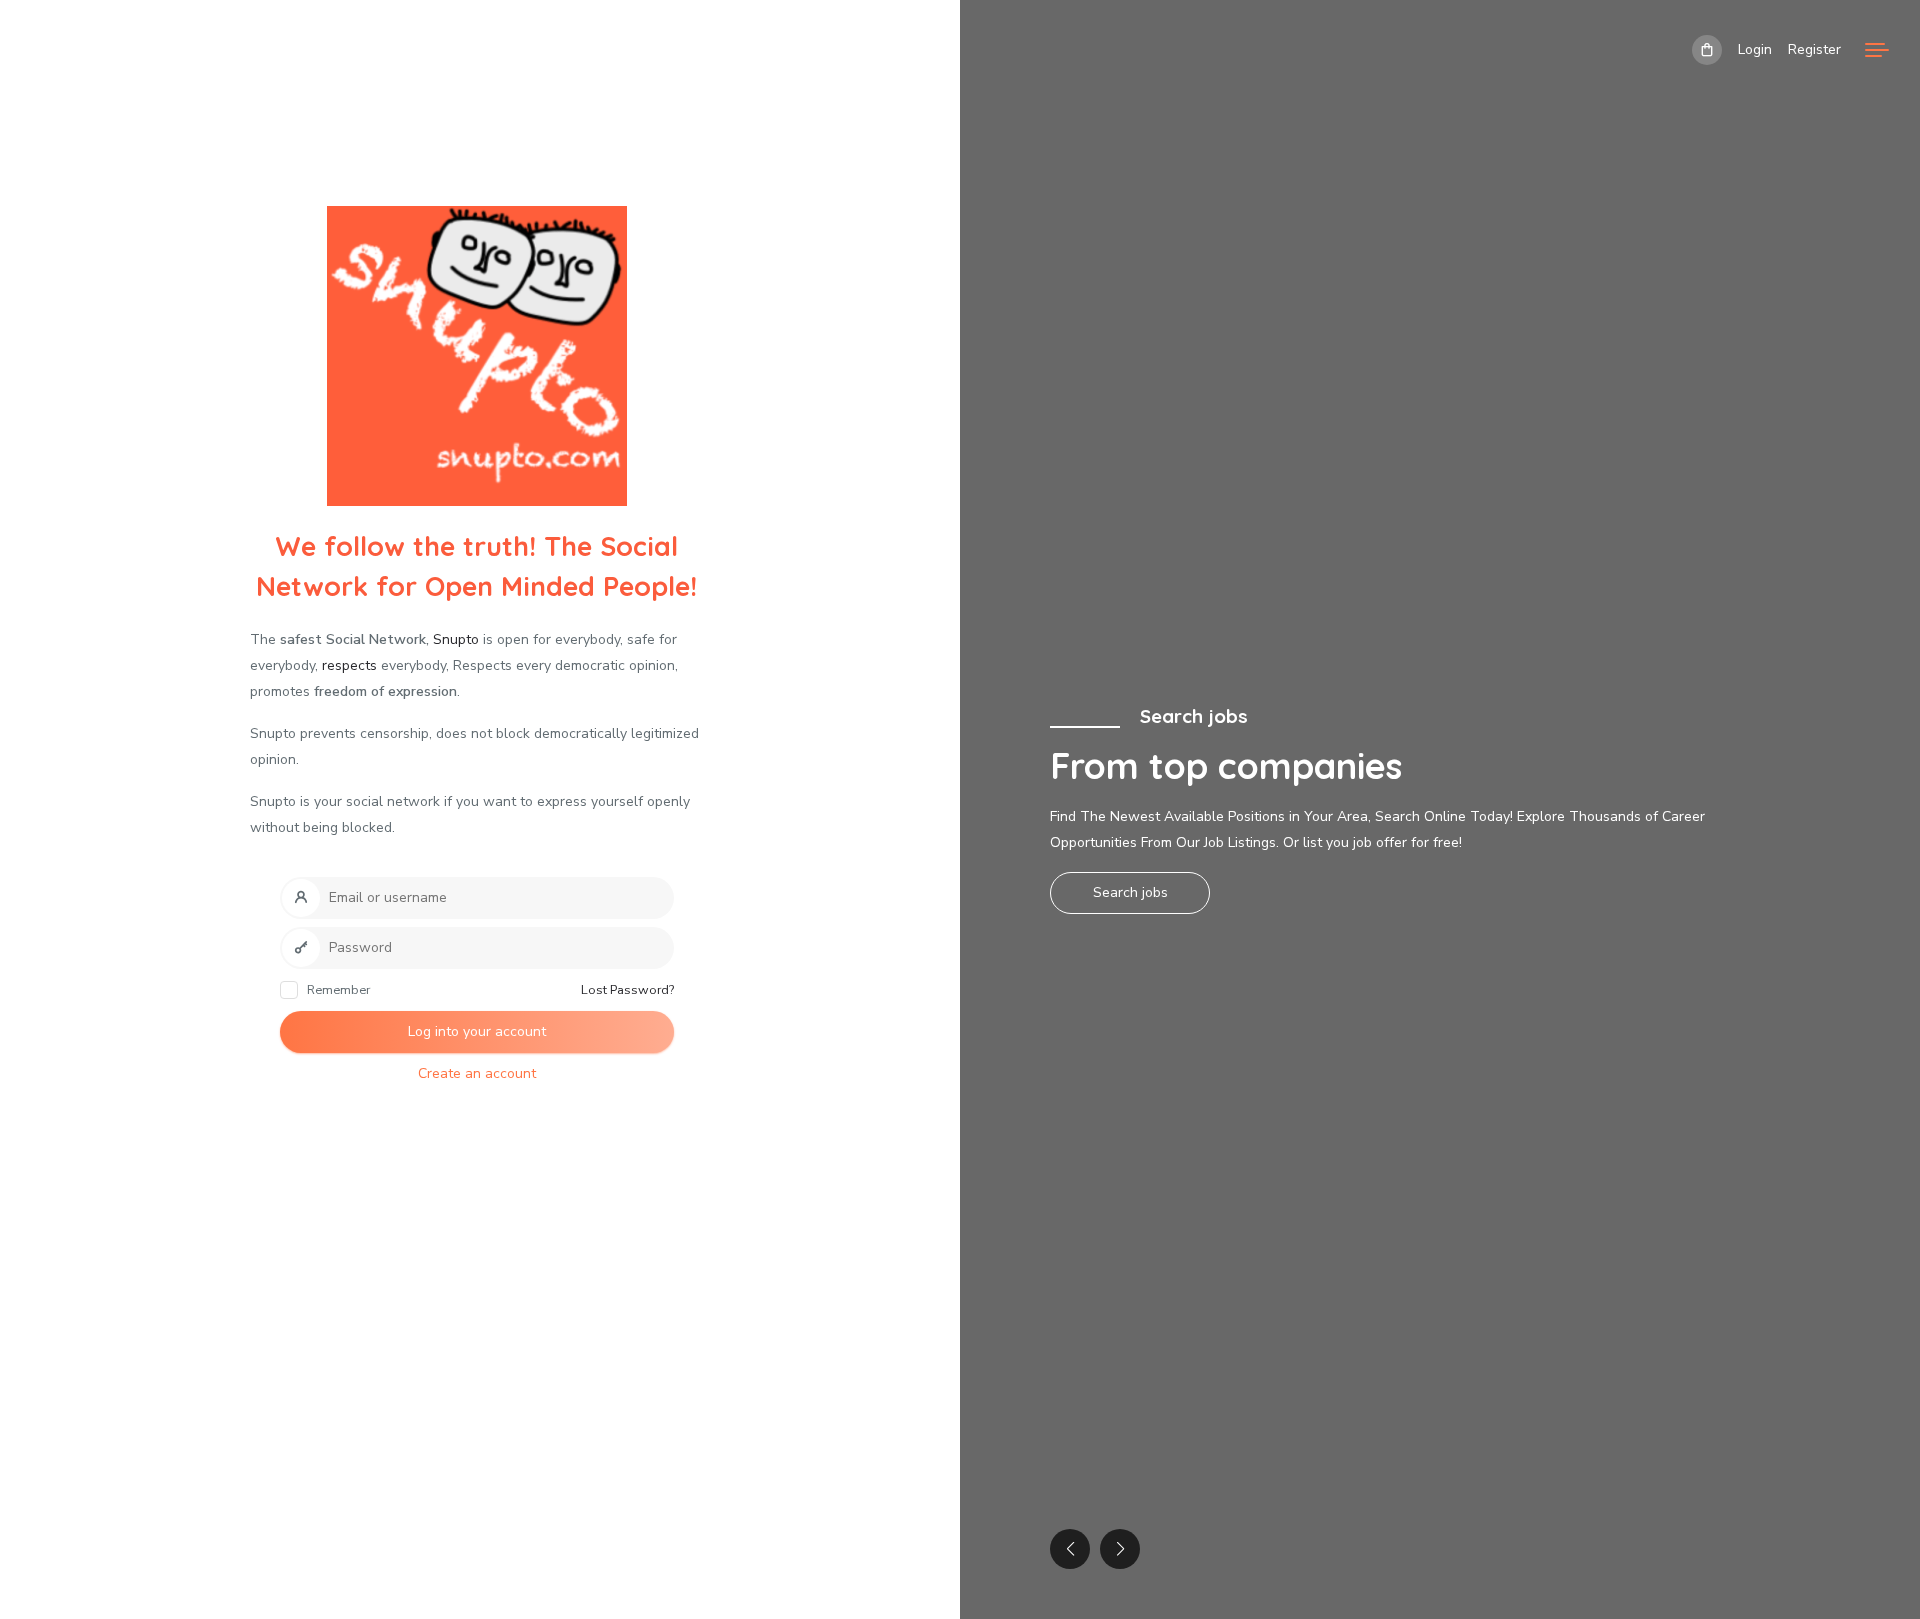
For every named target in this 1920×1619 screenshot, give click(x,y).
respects (349, 665)
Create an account (477, 1073)
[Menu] (1877, 50)
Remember (337, 989)
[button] (1120, 1549)
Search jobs (1130, 892)
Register (1814, 49)
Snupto (456, 639)
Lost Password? (627, 989)
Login (1755, 49)
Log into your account (477, 1031)
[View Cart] (1707, 50)
